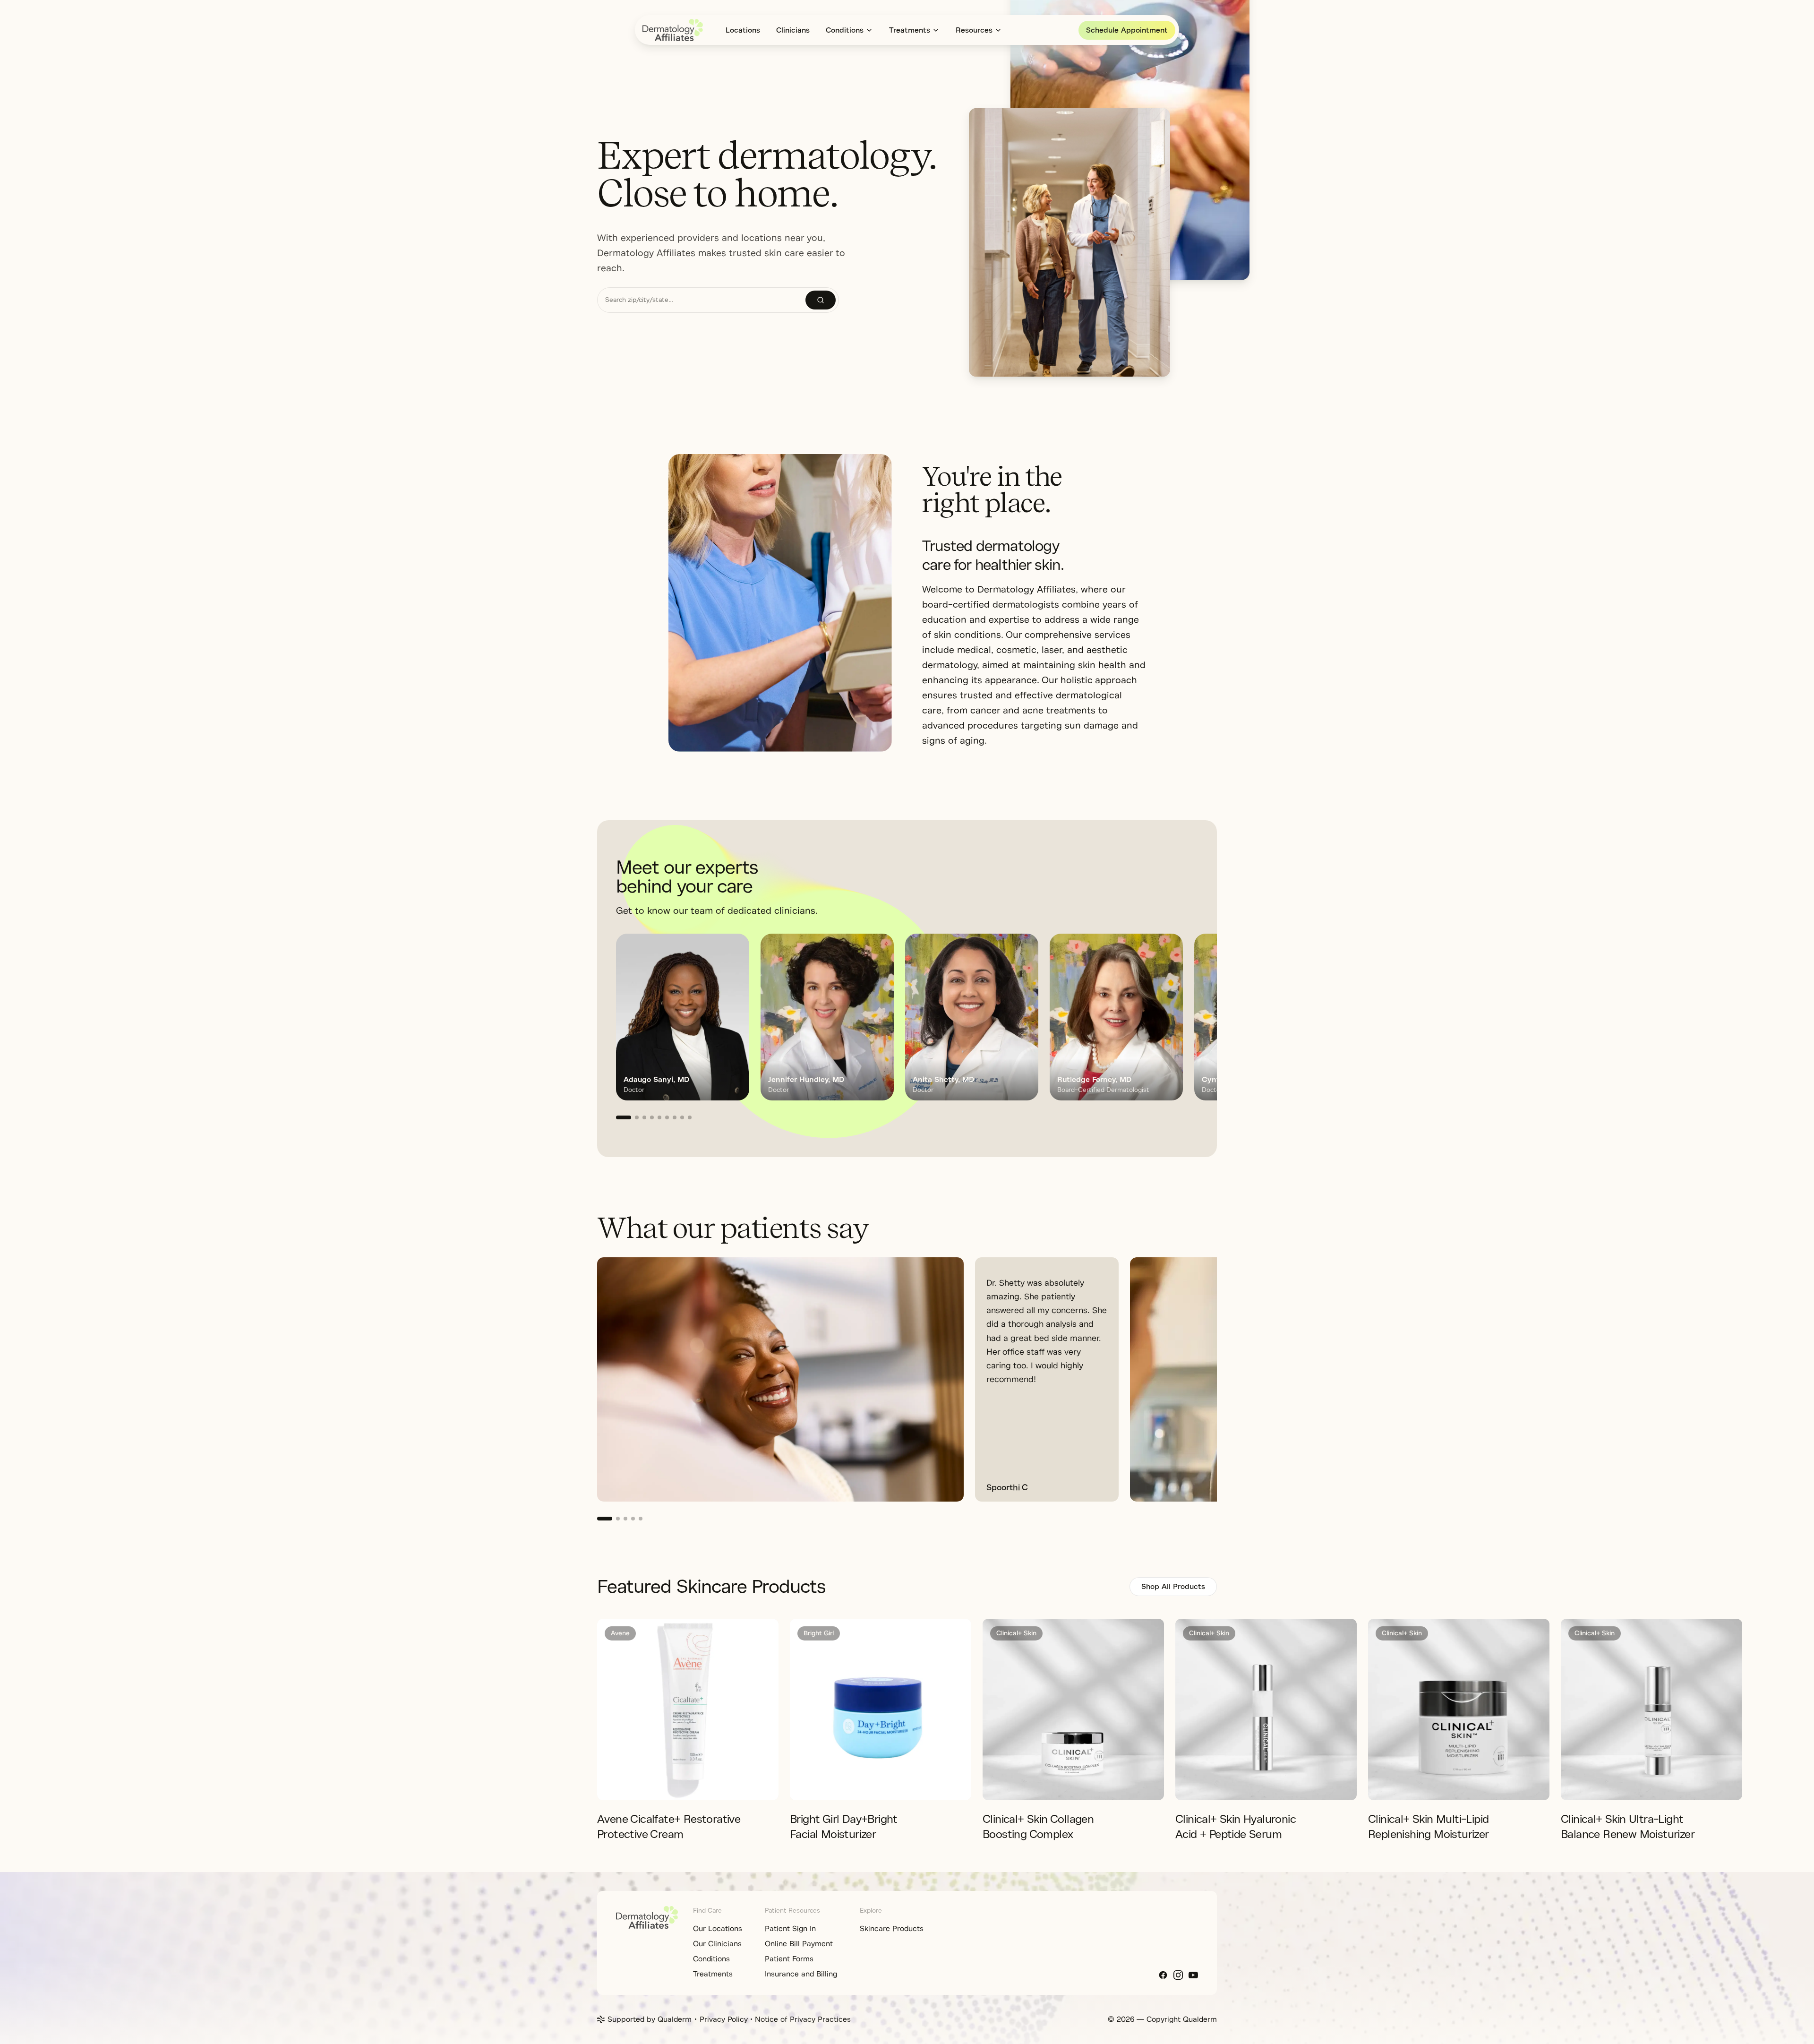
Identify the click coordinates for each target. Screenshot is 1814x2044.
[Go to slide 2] (637, 1117)
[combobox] (702, 300)
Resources (974, 30)
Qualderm (675, 2019)
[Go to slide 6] (667, 1117)
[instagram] (1178, 1975)
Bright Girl (819, 1633)
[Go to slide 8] (682, 1117)
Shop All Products (1173, 1587)
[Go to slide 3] (644, 1117)
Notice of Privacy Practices (803, 2019)
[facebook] (1163, 1975)
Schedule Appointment (1127, 30)
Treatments (910, 30)
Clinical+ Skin (1016, 1633)
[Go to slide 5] (659, 1117)
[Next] (1187, 1026)
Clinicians (793, 30)
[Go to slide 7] (675, 1117)
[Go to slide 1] (624, 1117)
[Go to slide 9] (690, 1117)
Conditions (845, 30)
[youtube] (1193, 1975)
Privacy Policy (724, 2019)
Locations (743, 30)
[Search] (821, 300)
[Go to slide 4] (652, 1117)
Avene (620, 1633)
